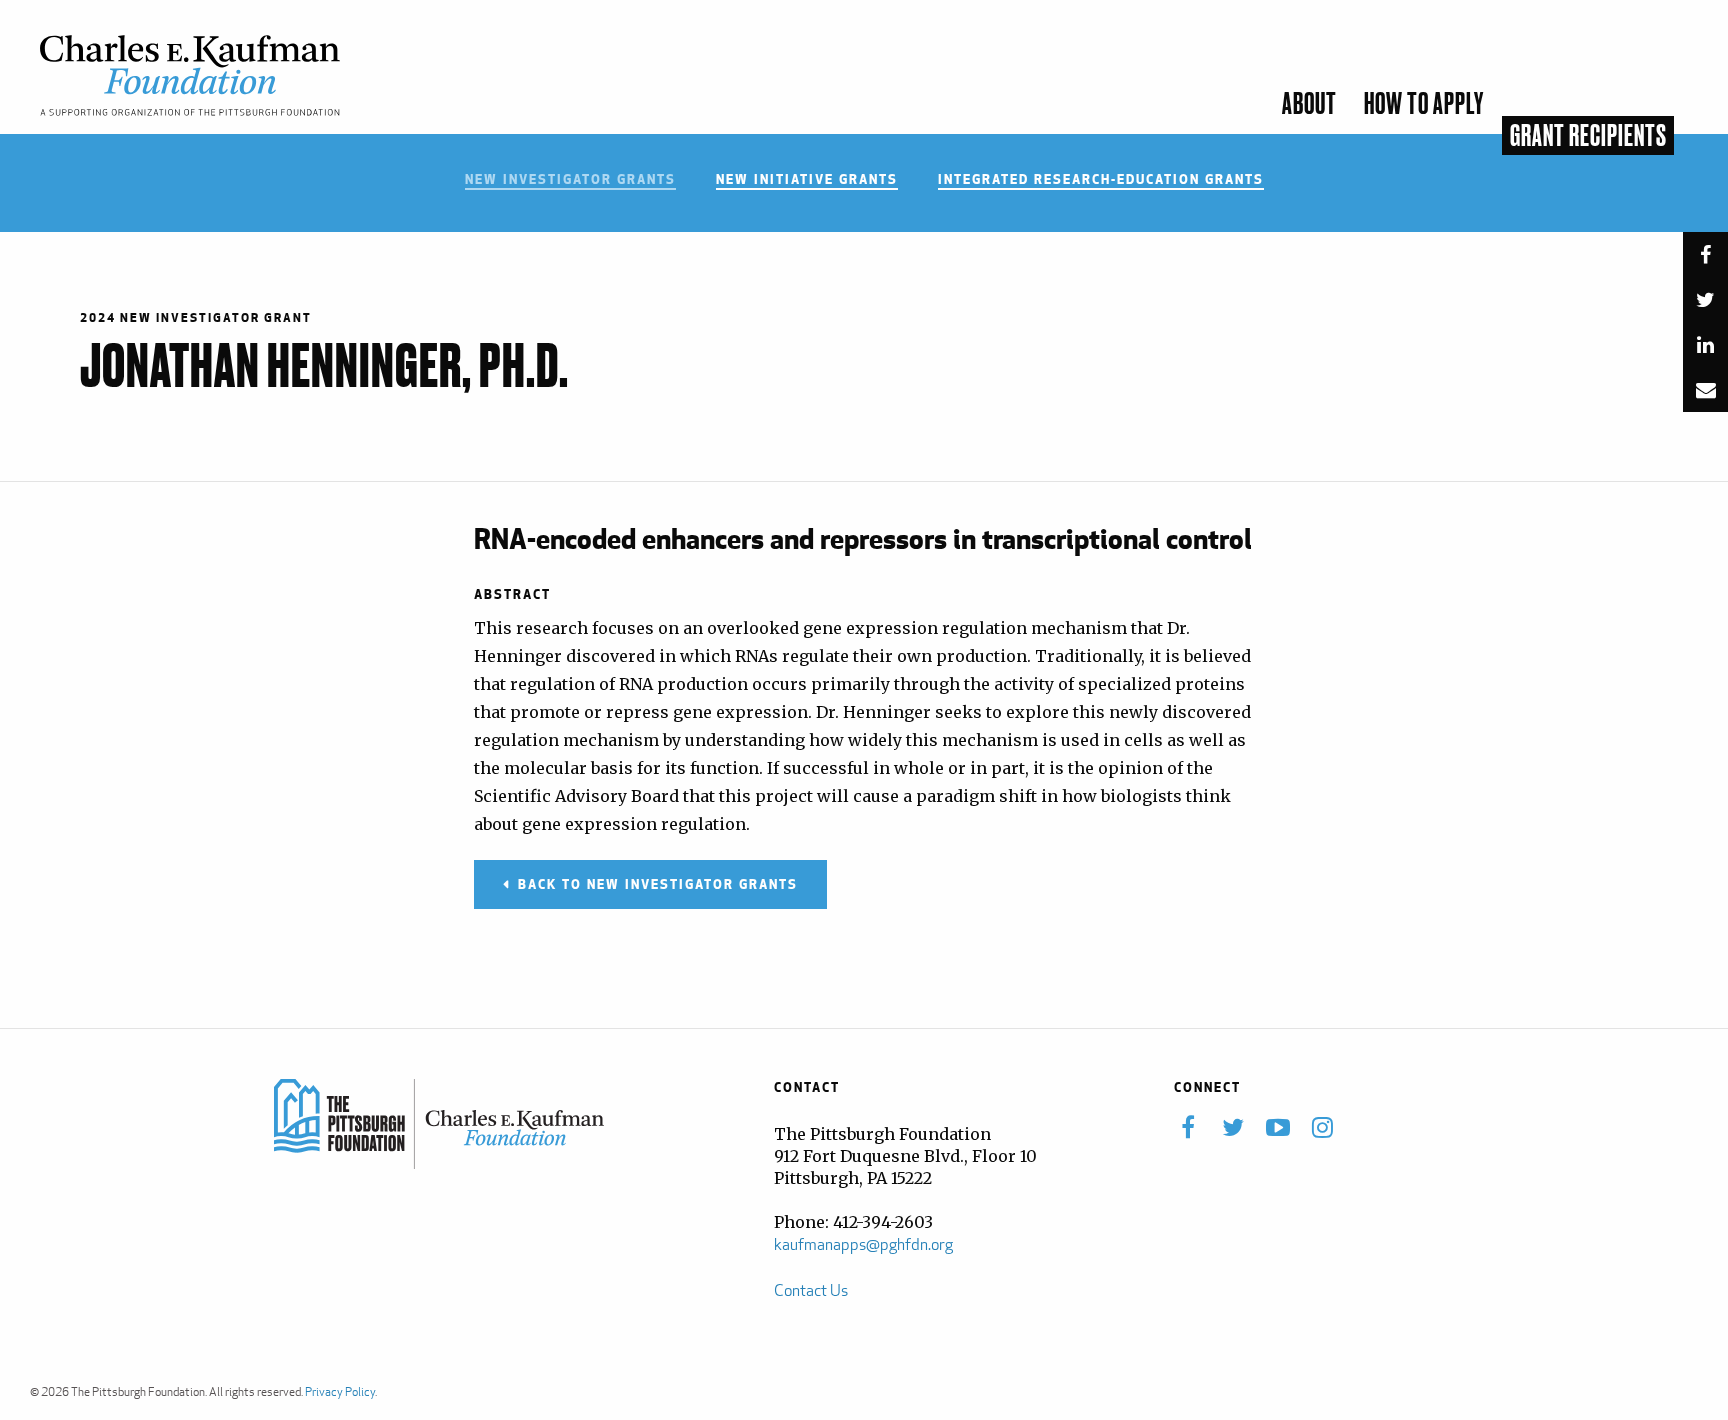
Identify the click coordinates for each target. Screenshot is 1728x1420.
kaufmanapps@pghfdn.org (863, 1244)
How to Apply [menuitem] (1424, 105)
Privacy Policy (340, 1391)
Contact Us (811, 1290)
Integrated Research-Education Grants (1101, 180)
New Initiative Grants (807, 180)
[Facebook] (1705, 259)
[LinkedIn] (1705, 349)
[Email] (1705, 394)
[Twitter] (1705, 304)
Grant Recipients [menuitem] (1588, 137)
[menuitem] (1693, 118)
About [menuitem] (1309, 105)
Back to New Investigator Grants (658, 884)
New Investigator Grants (570, 180)
